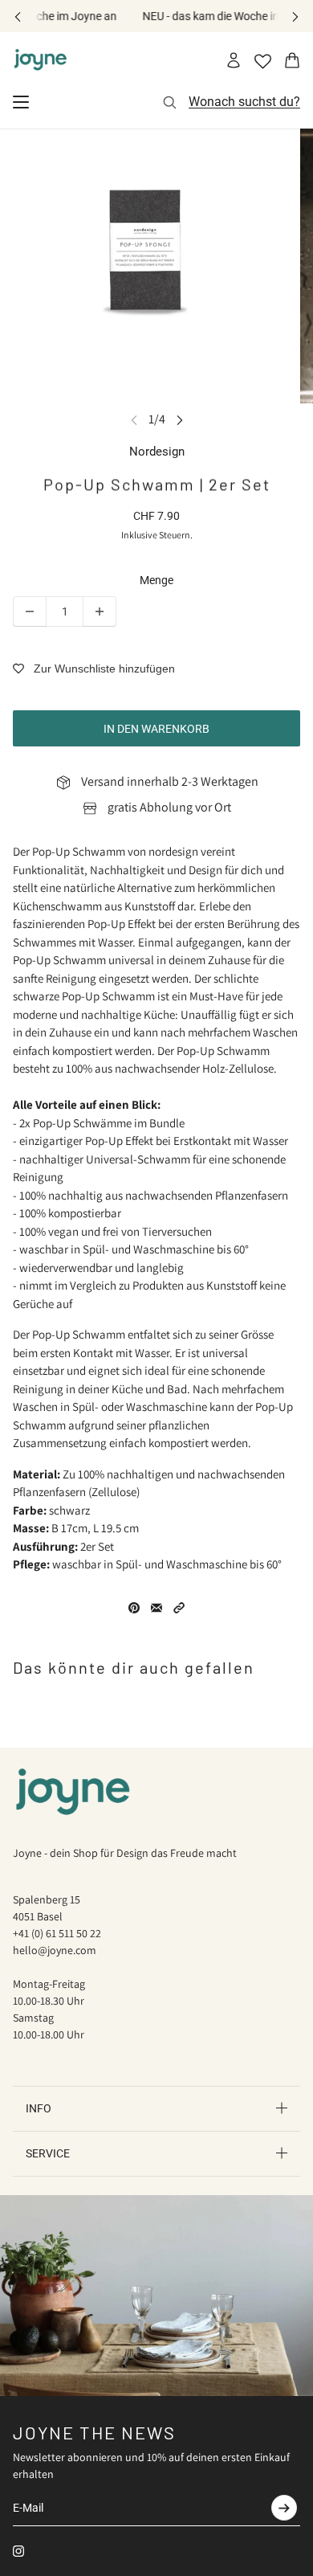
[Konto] (234, 60)
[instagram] (18, 2551)
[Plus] (100, 611)
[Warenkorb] (292, 60)
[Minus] (30, 611)
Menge (156, 580)
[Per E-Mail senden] (156, 1608)
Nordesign (157, 452)
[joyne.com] (41, 60)
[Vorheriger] (18, 16)
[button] (179, 1608)
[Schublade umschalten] (21, 102)
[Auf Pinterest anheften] (134, 1608)
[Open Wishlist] (263, 61)
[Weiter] (295, 16)
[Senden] (284, 2508)
